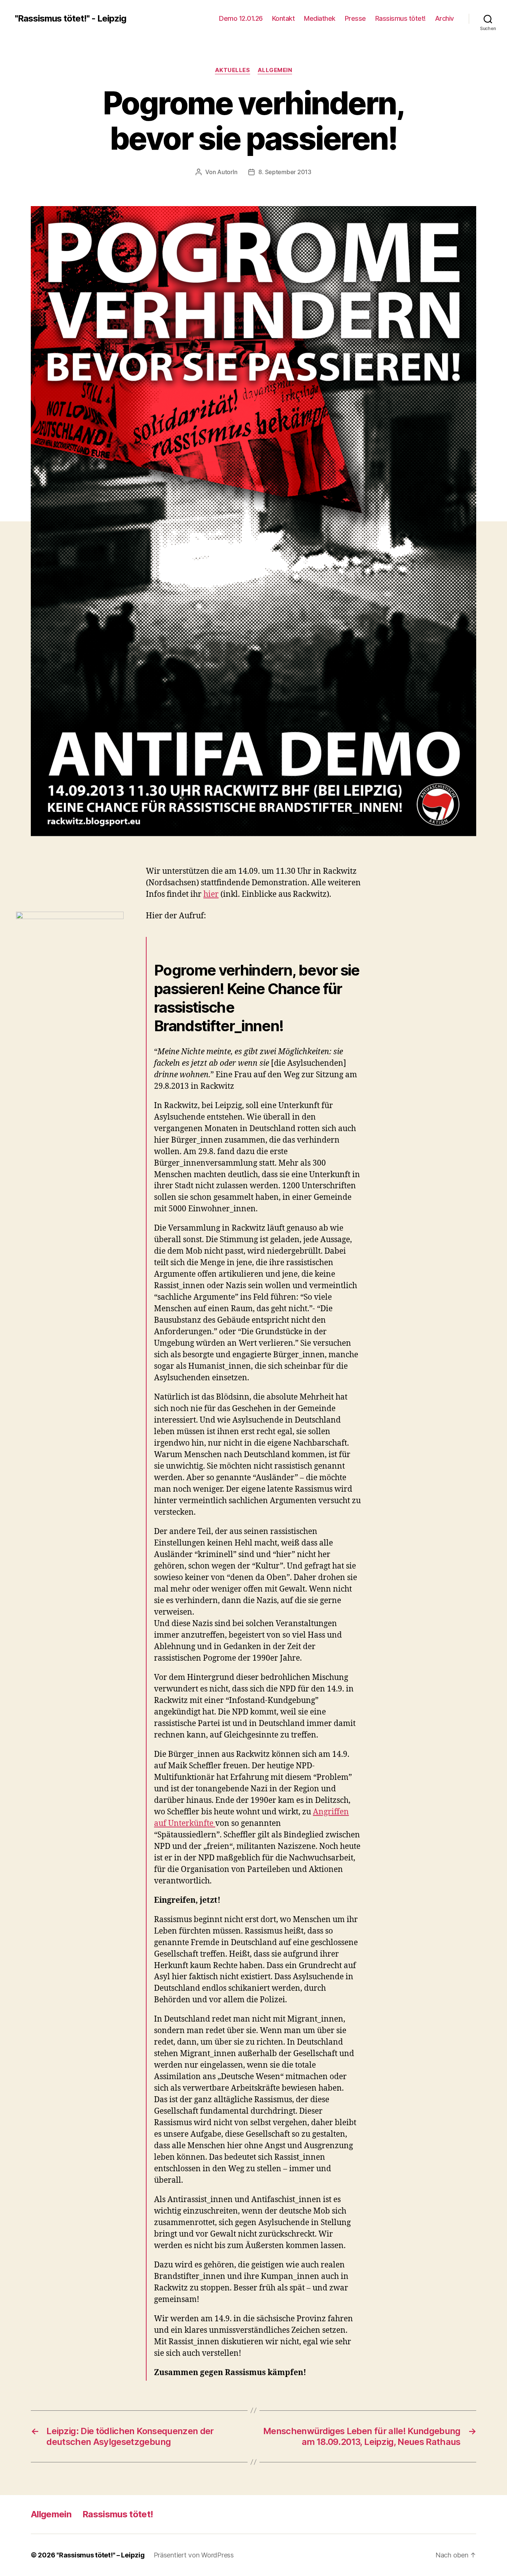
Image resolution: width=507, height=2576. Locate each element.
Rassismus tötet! (400, 18)
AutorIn (227, 172)
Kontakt (284, 18)
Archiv (444, 18)
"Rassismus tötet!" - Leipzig (71, 19)
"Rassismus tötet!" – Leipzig (100, 2555)
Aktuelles (233, 70)
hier (211, 894)
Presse (355, 18)
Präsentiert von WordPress (194, 2555)
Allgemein (275, 70)
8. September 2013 (285, 172)
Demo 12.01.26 (241, 18)
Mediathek (320, 18)
